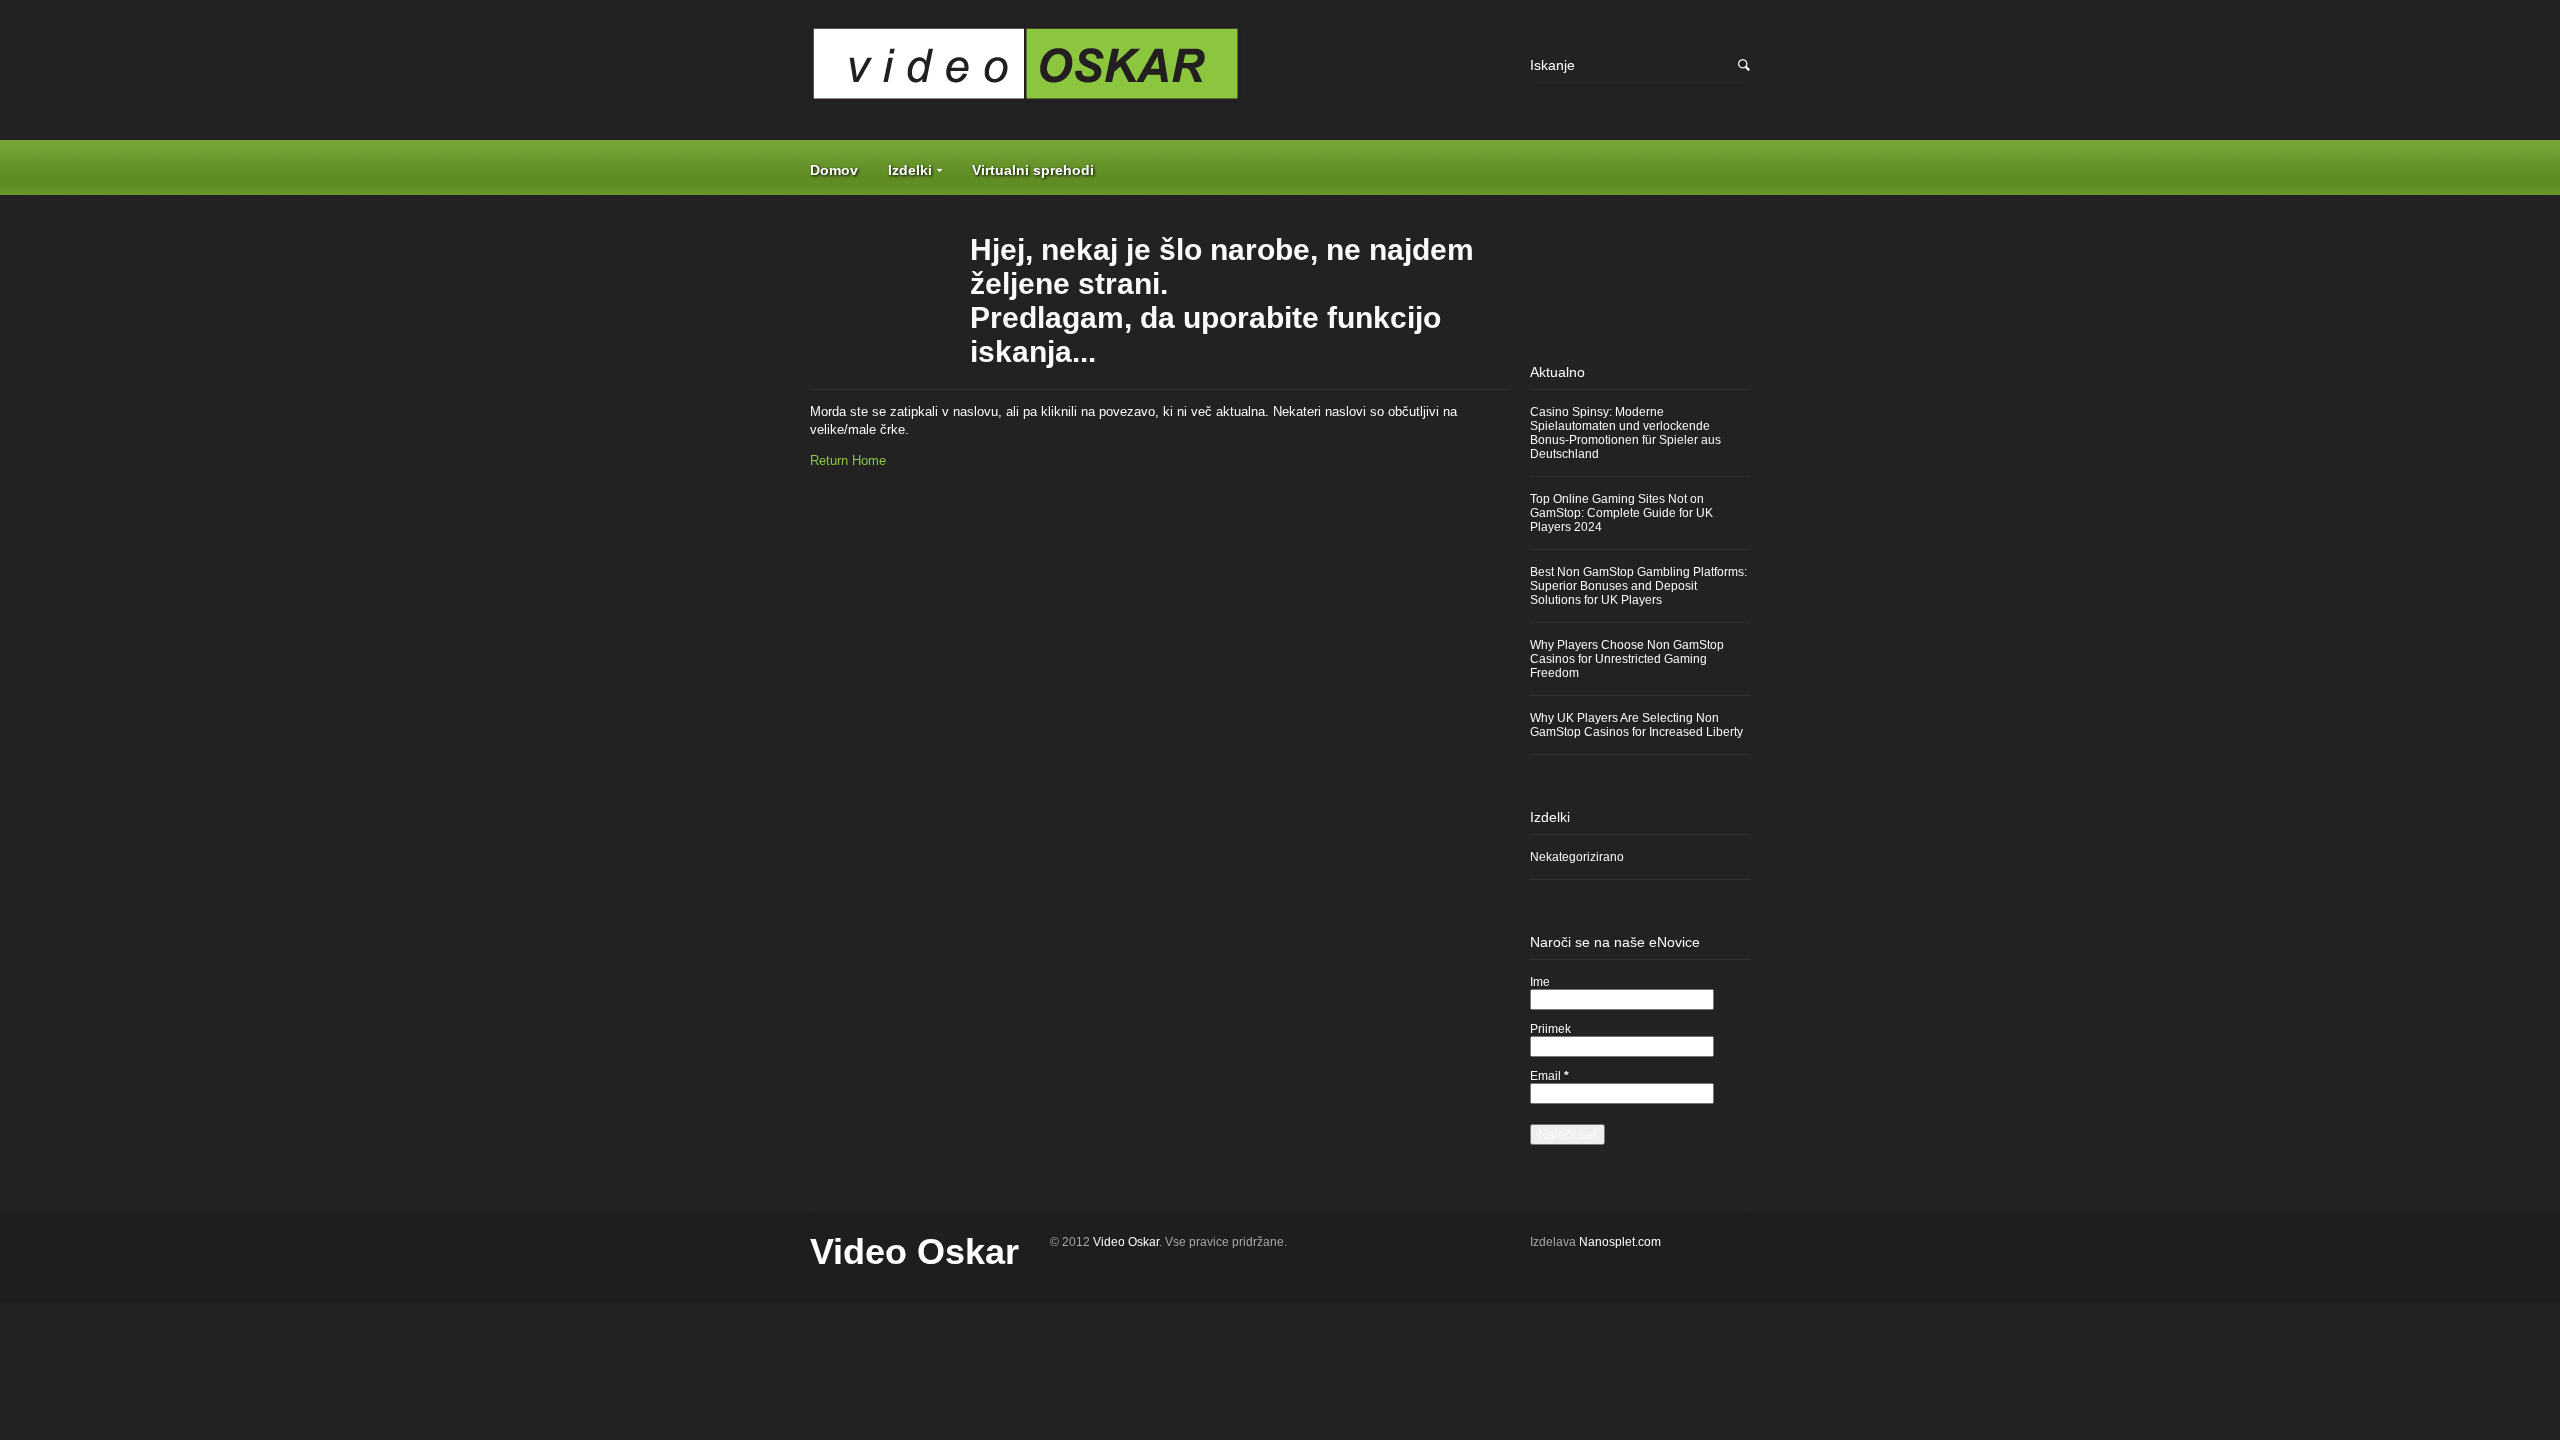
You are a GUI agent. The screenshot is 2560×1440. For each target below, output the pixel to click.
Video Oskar (914, 1251)
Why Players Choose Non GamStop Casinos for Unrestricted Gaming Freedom (1627, 659)
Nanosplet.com (1620, 1242)
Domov (834, 170)
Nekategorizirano (1577, 857)
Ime (1540, 982)
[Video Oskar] (1160, 71)
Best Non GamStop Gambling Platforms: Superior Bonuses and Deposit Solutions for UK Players (1638, 586)
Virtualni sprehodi (1033, 170)
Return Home (848, 460)
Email (1549, 1076)
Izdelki (910, 170)
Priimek (1550, 1029)
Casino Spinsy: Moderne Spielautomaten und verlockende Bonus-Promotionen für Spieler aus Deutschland (1625, 433)
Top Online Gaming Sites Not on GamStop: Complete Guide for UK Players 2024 (1621, 513)
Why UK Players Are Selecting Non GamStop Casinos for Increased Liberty (1636, 725)
